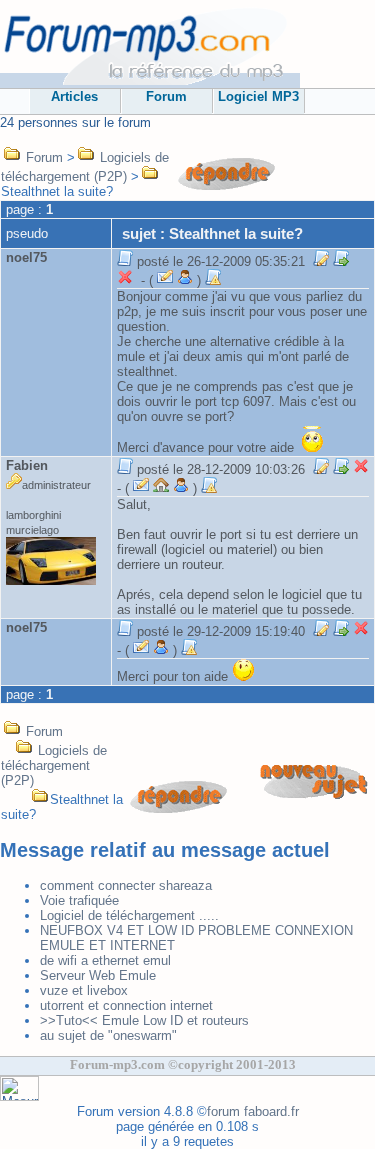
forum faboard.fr (253, 1111)
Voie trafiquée (79, 900)
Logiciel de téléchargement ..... (129, 915)
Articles (74, 96)
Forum (166, 96)
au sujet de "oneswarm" (108, 1035)
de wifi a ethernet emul (105, 960)
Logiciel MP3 (258, 96)
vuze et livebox (84, 990)
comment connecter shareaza (126, 885)
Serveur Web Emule (98, 975)
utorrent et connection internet (126, 1005)
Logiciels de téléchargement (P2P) (54, 765)
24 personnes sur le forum (75, 122)
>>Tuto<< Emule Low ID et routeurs (144, 1020)
